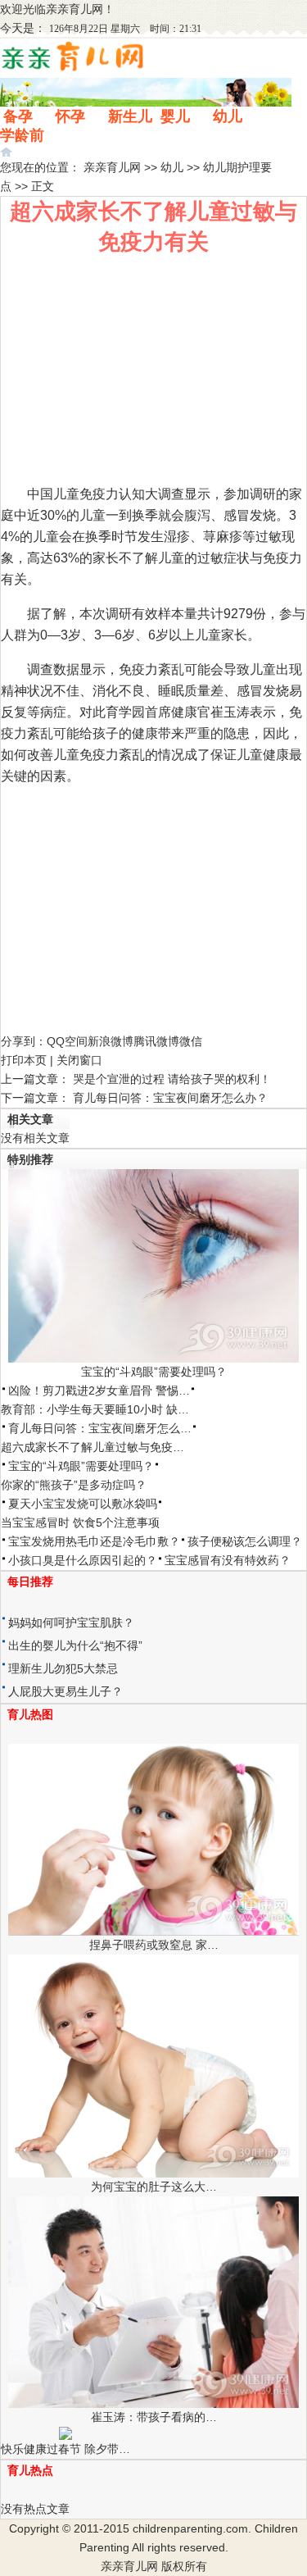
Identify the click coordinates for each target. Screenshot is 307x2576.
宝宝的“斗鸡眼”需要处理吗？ (154, 1372)
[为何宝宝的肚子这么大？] (153, 2173)
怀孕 (70, 116)
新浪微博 (111, 1041)
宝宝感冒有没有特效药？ (228, 1560)
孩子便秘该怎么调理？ (245, 1541)
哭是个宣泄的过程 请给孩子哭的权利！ (172, 1079)
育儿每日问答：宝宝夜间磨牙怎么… (100, 1428)
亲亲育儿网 (74, 9)
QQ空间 (67, 1041)
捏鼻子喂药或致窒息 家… (154, 1945)
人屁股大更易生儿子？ (65, 1691)
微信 (191, 1041)
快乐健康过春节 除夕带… (65, 2449)
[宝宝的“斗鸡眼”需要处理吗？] (153, 1359)
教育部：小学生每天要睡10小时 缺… (95, 1409)
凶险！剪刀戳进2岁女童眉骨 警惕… (99, 1390)
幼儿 (228, 116)
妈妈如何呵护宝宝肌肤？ (71, 1623)
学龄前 (22, 135)
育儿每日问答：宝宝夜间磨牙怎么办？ (170, 1098)
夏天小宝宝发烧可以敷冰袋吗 (83, 1504)
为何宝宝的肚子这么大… (154, 2187)
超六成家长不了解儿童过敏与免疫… (93, 1447)
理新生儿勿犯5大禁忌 (63, 1668)
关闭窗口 (79, 1060)
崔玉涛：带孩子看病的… (154, 2417)
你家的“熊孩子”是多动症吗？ (74, 1485)
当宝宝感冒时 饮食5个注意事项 (80, 1522)
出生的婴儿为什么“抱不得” (75, 1645)
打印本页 (24, 1060)
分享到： (24, 1041)
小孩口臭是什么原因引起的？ (83, 1560)
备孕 (18, 116)
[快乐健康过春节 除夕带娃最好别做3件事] (65, 2436)
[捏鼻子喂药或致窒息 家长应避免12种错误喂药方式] (153, 1932)
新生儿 (130, 116)
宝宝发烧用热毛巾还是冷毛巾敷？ (94, 1541)
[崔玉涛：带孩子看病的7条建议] (153, 2404)
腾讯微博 (156, 1041)
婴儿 (175, 116)
